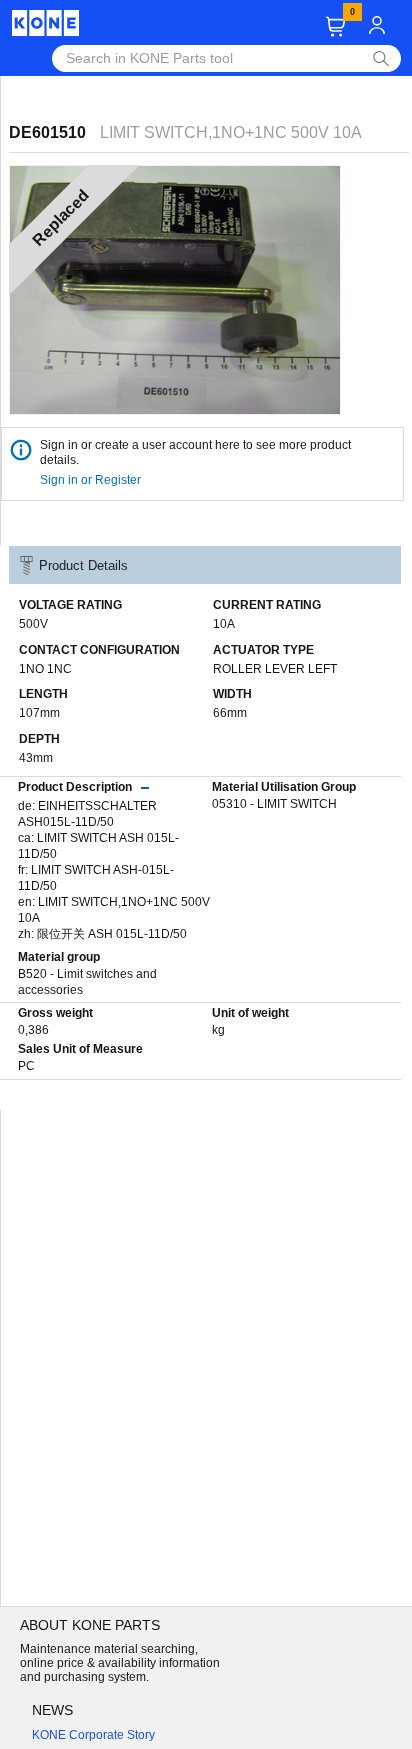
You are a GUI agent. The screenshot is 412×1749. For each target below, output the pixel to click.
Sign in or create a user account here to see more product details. (195, 452)
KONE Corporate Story (93, 1735)
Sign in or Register (92, 480)
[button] (335, 26)
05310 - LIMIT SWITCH (274, 804)
